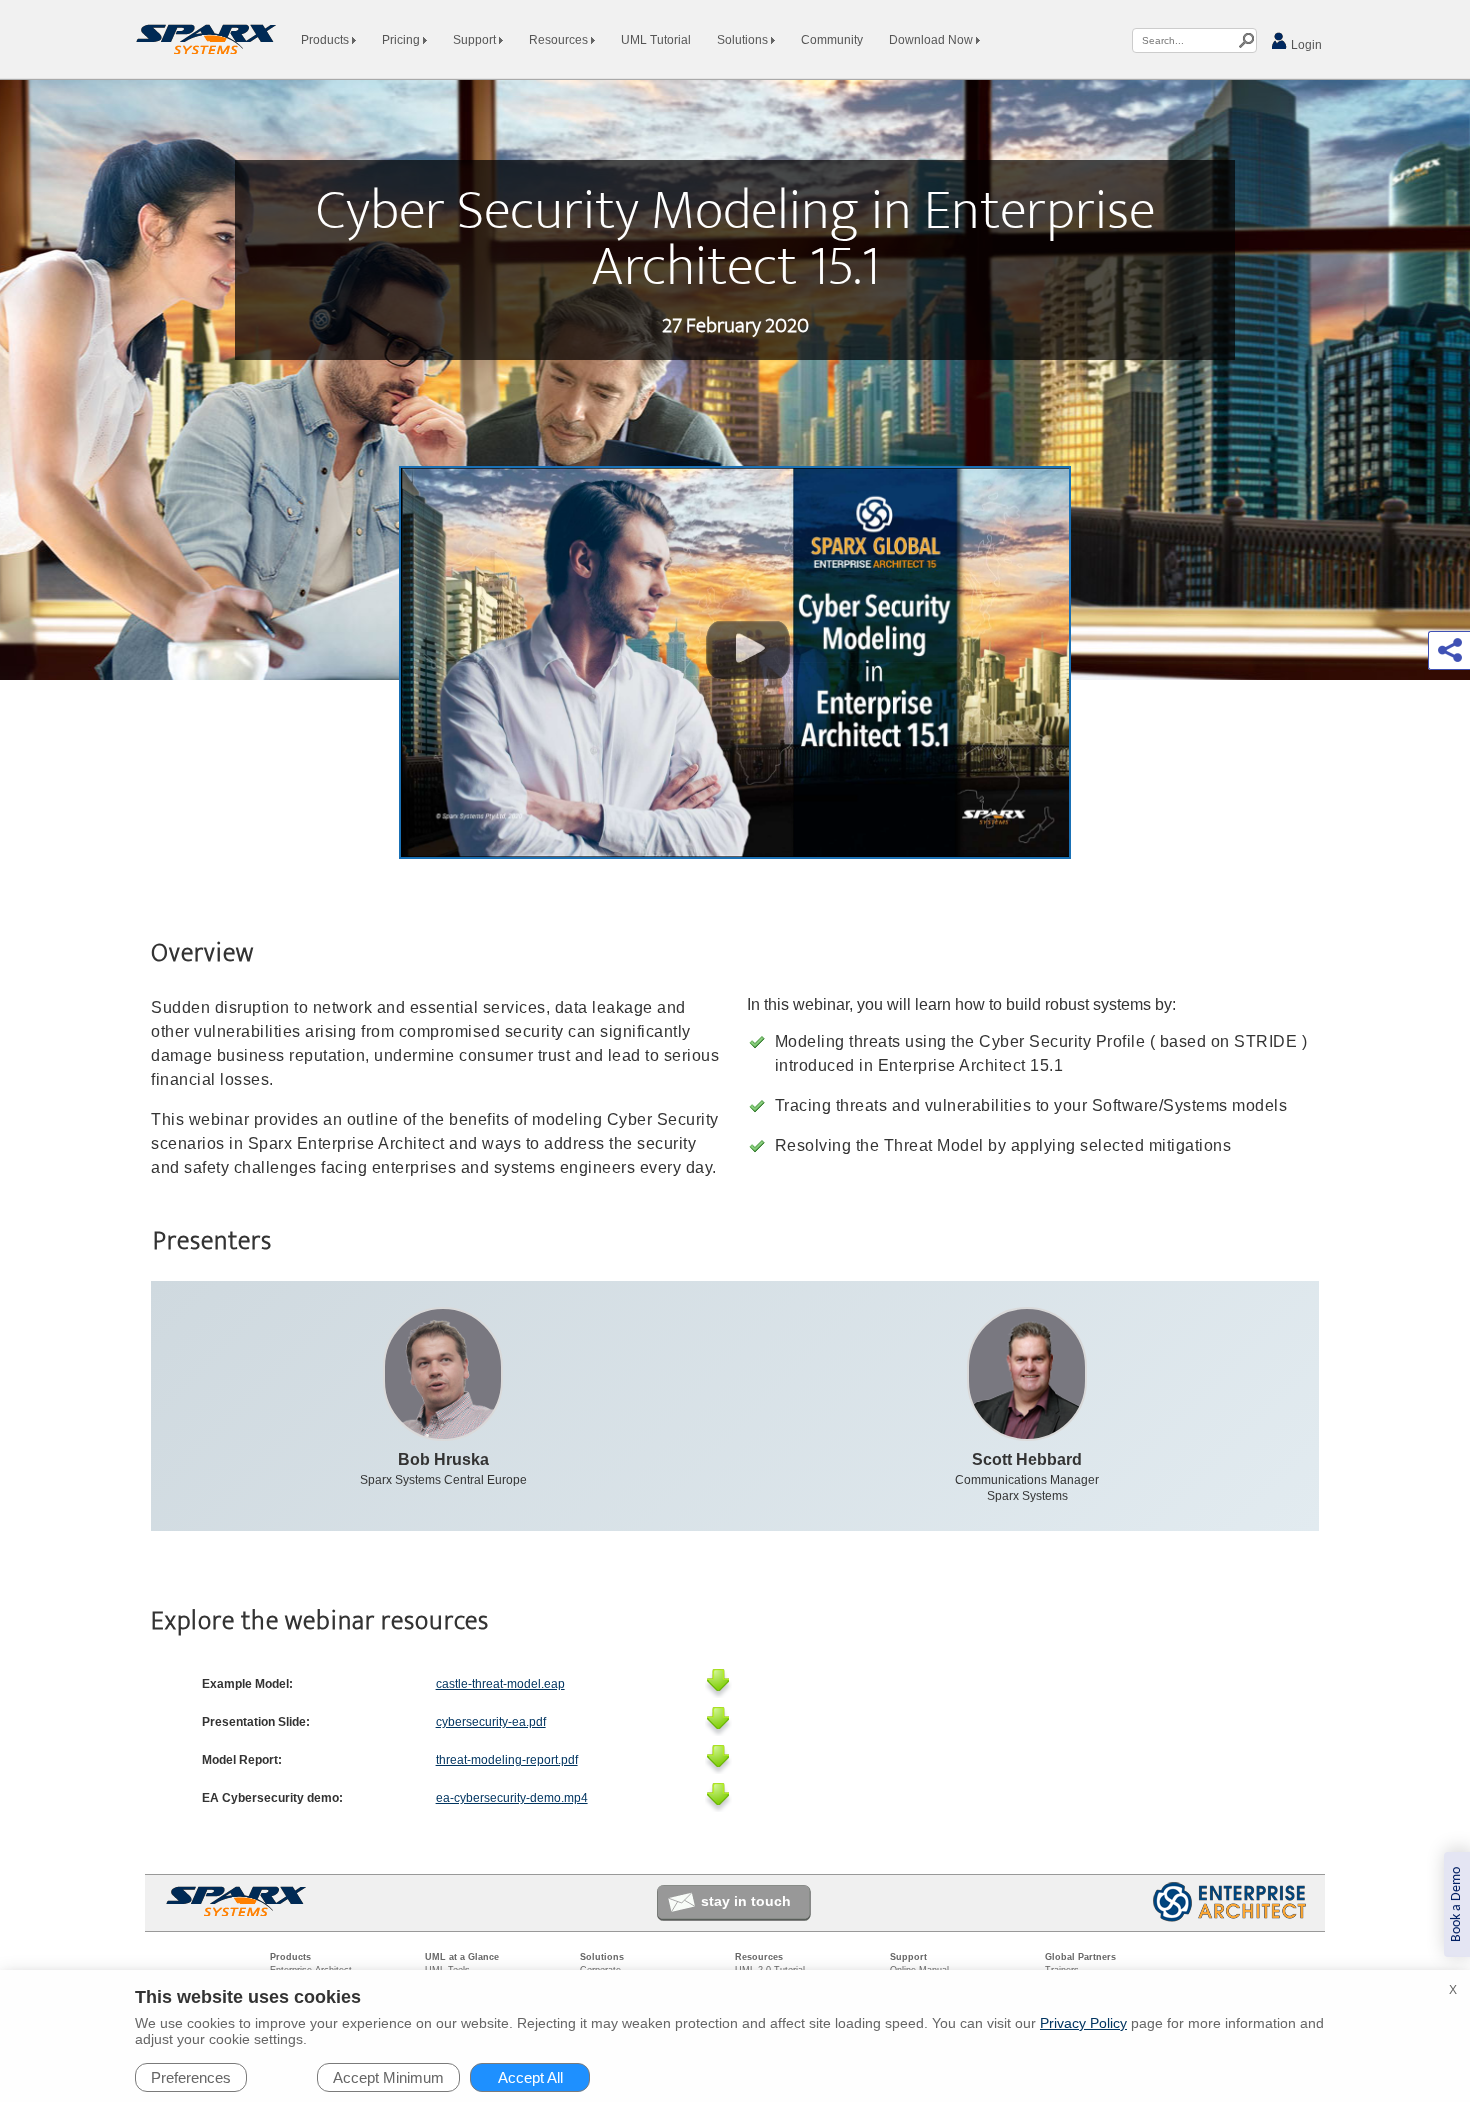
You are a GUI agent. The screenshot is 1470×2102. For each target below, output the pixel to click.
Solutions (744, 40)
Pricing (402, 40)
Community (832, 40)
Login (1305, 45)
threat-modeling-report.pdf (507, 1760)
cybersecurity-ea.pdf (491, 1722)
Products (326, 40)
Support (476, 40)
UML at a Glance (462, 1957)
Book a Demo (1456, 1904)
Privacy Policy (1083, 2023)
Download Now (932, 40)
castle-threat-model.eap (500, 1684)
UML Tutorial (656, 40)
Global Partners (1080, 1957)
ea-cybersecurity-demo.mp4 (512, 1798)
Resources (560, 40)
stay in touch (746, 1901)
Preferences (191, 2077)
